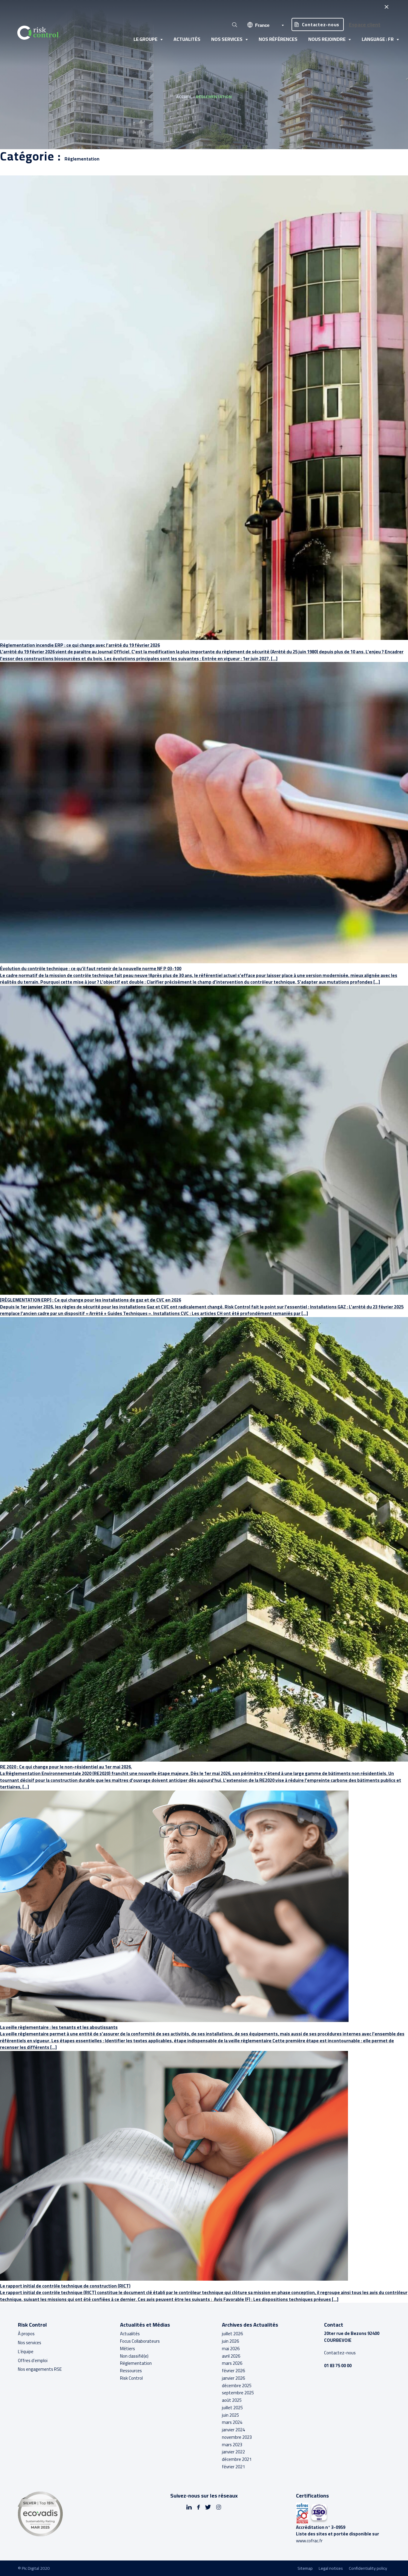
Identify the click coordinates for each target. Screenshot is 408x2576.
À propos (26, 2334)
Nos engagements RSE (40, 2369)
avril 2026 (231, 2356)
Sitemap (305, 2568)
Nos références (278, 39)
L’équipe (26, 2352)
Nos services (227, 39)
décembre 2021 (237, 2459)
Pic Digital (30, 2568)
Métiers (128, 2349)
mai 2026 (231, 2349)
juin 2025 (230, 2415)
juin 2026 (230, 2341)
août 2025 (232, 2400)
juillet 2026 (232, 2334)
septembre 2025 (238, 2393)
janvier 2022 (233, 2452)
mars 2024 (232, 2422)
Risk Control (131, 2378)
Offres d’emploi (33, 2360)
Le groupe (145, 39)
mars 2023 (232, 2445)
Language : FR (378, 39)
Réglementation (136, 2363)
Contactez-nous (321, 25)
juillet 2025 (232, 2408)
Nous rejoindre (327, 39)
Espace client (365, 25)
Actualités (187, 39)
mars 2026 (232, 2363)
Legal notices (331, 2568)
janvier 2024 (233, 2430)
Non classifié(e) (134, 2356)
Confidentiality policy (368, 2568)
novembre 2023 (237, 2437)
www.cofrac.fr (309, 2541)
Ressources (131, 2371)
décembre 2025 (237, 2386)
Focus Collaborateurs (140, 2341)
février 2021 (233, 2467)
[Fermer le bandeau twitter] (386, 7)
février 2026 (233, 2371)
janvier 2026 (233, 2378)
